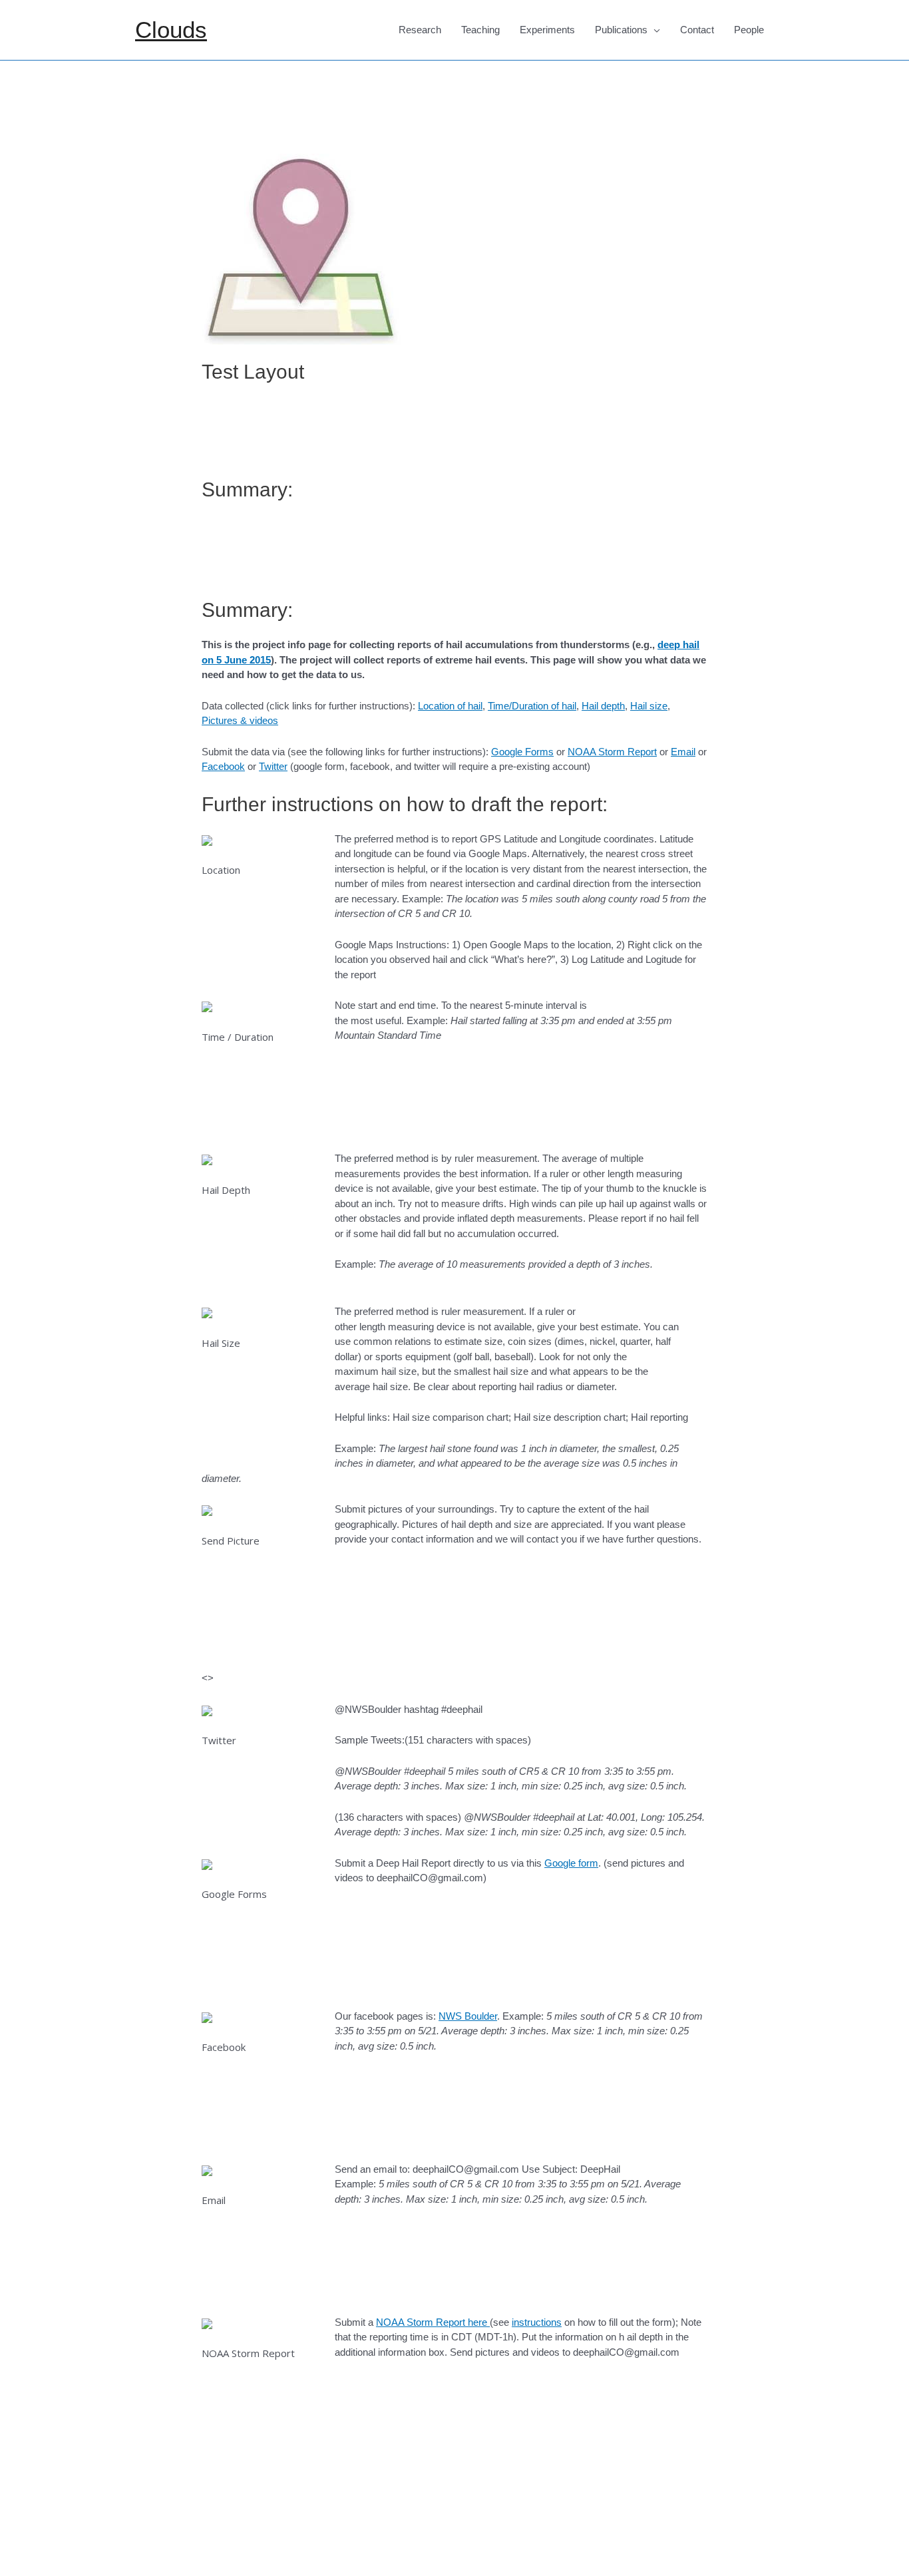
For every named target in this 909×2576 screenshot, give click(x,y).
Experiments (547, 30)
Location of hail (450, 706)
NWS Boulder (468, 2016)
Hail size (649, 706)
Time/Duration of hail (532, 706)
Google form (571, 1863)
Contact (697, 30)
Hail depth (603, 706)
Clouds (171, 30)
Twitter (273, 766)
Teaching (480, 30)
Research (420, 30)
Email (683, 752)
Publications (621, 30)
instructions (537, 2322)
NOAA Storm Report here (433, 2322)
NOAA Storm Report (612, 752)
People (749, 30)
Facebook (223, 766)
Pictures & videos (240, 720)
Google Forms (522, 752)
